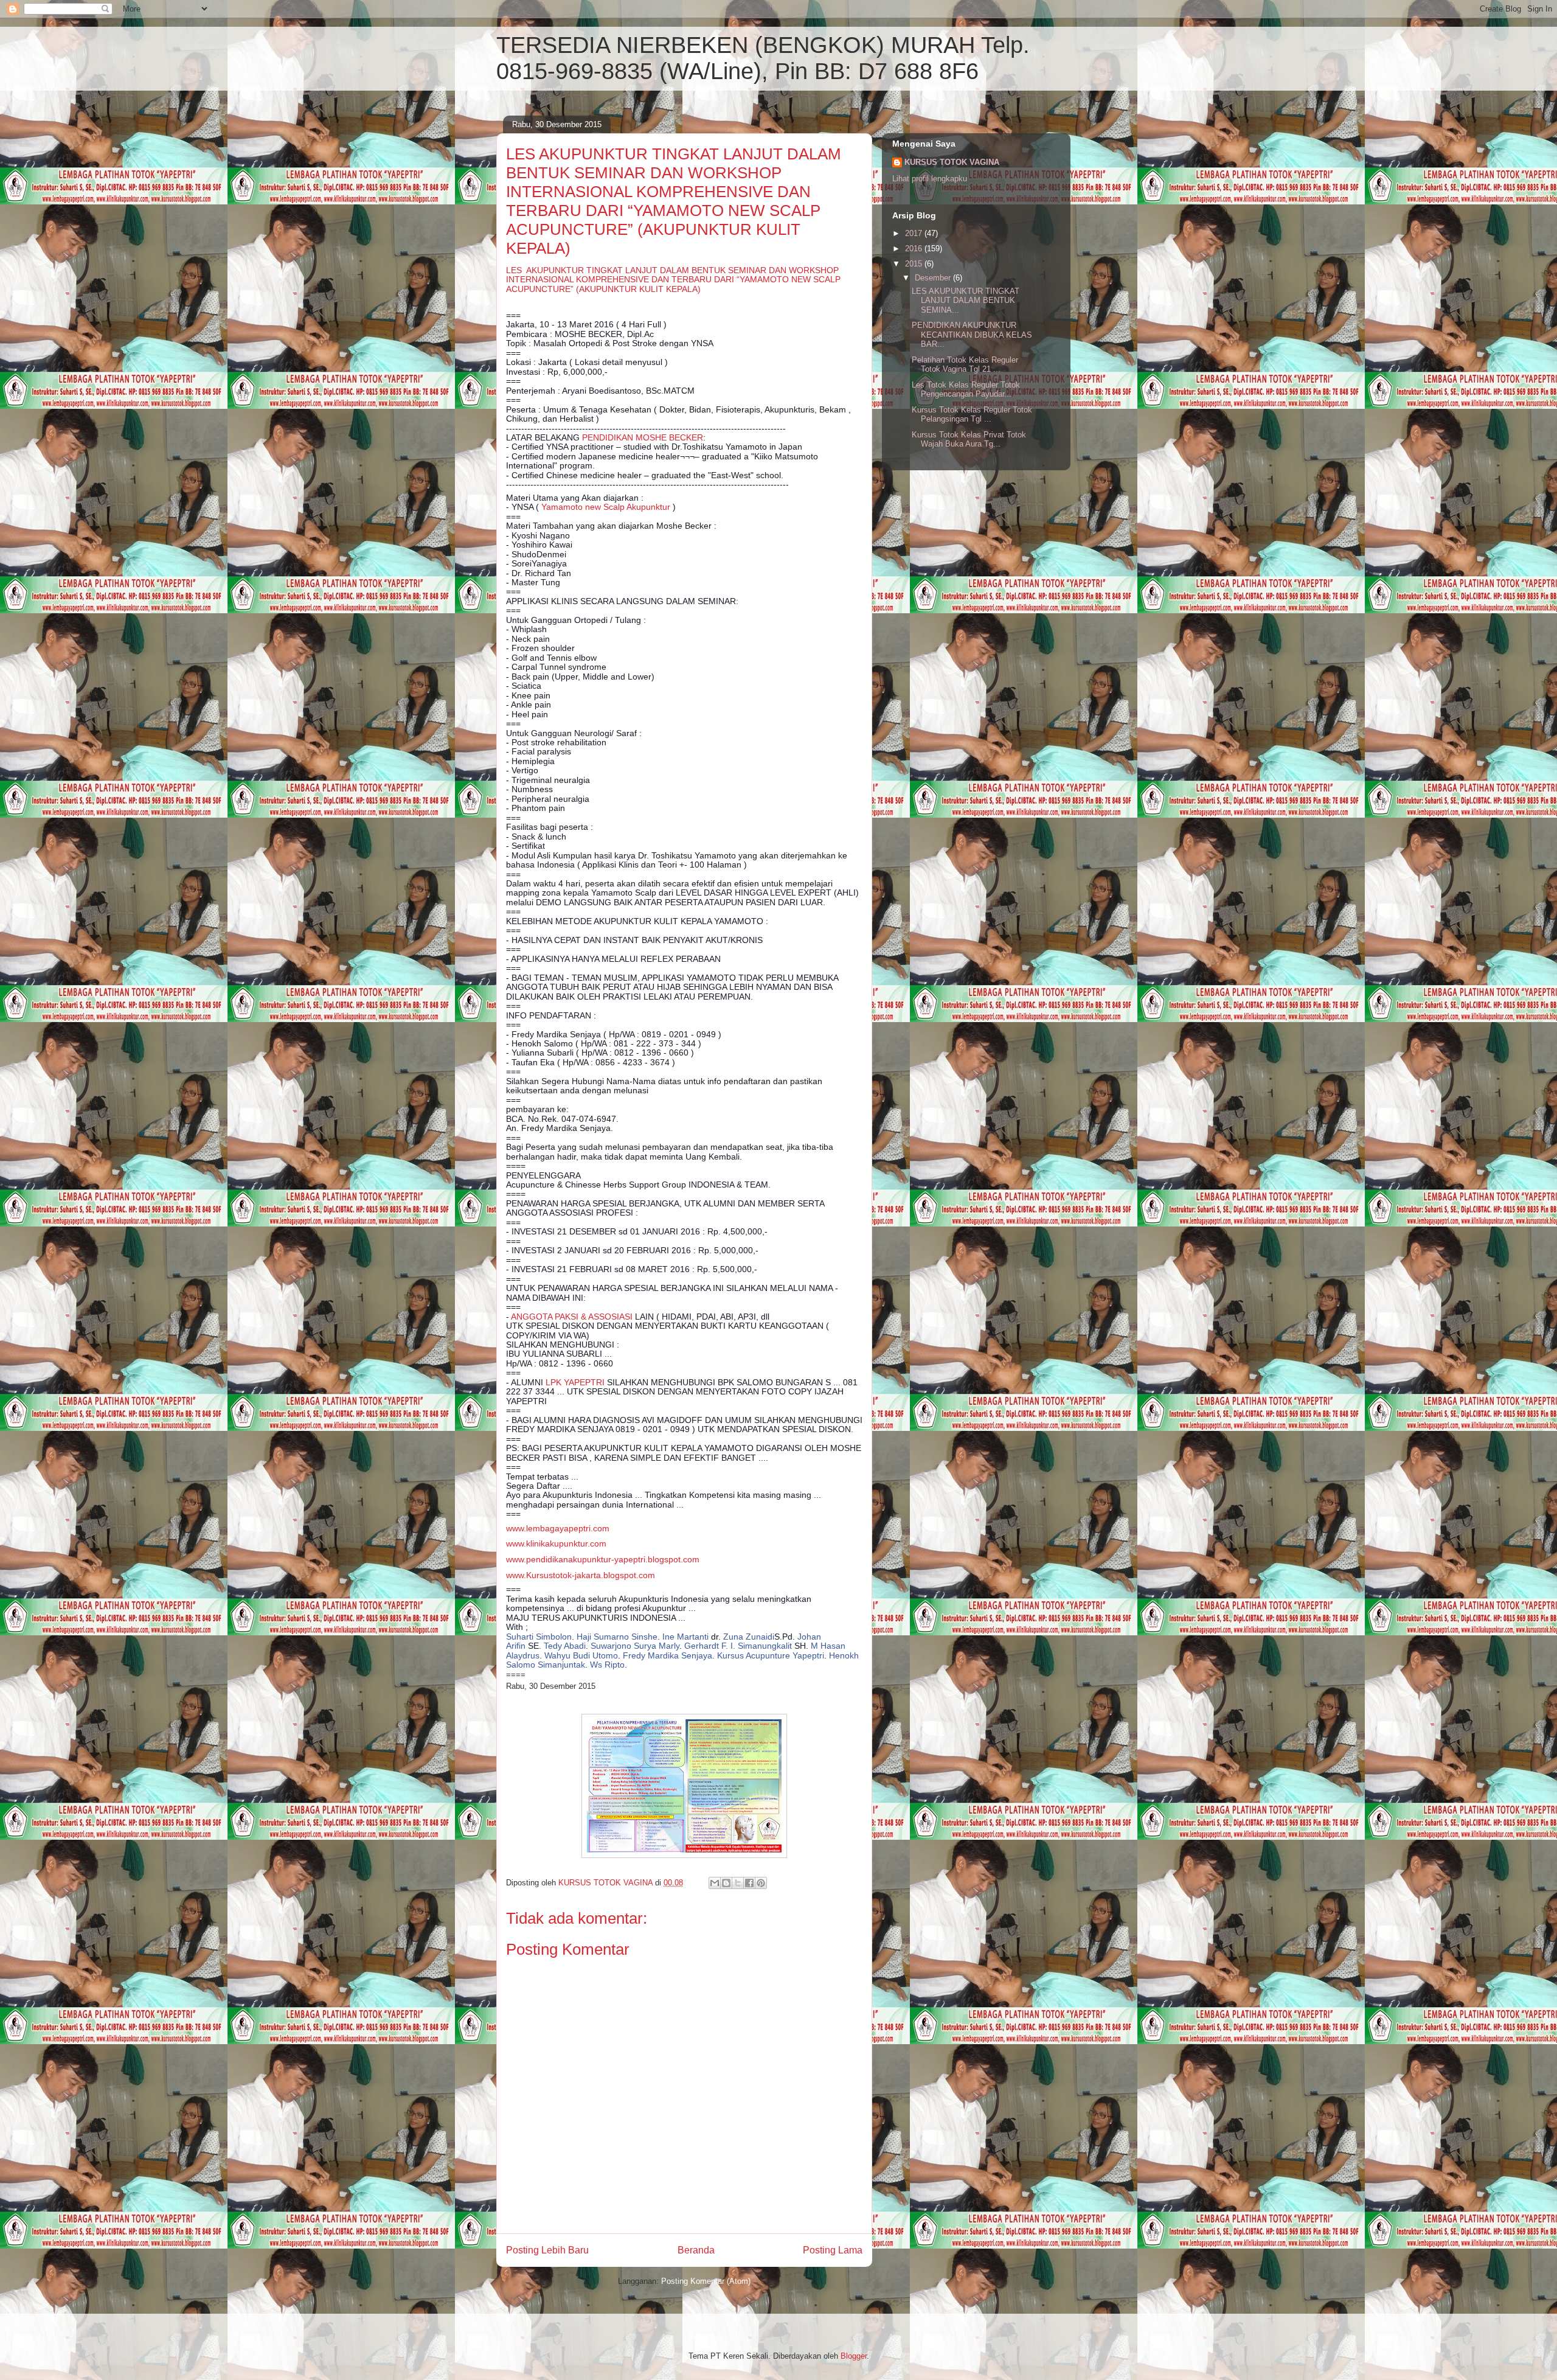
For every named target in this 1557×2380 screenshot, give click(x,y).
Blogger (854, 2356)
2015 (915, 264)
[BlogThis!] (726, 1883)
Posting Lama (833, 2250)
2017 (915, 233)
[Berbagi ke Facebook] (749, 1883)
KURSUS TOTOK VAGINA (952, 162)
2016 (915, 249)
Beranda (696, 2250)
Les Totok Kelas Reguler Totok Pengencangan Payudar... (966, 390)
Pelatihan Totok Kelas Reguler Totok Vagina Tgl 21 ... (965, 365)
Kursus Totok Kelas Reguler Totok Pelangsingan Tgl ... (972, 415)
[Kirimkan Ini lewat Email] (715, 1883)
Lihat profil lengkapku (930, 179)
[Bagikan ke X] (738, 1883)
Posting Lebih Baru (547, 2250)
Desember (934, 278)
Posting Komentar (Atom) (706, 2281)
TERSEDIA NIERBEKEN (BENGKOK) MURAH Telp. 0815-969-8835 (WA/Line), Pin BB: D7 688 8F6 (763, 58)
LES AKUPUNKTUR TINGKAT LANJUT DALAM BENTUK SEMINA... (966, 301)
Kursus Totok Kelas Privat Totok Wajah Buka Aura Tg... (969, 440)
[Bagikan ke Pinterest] (761, 1883)
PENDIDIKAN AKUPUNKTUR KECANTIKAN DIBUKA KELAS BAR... (972, 335)
